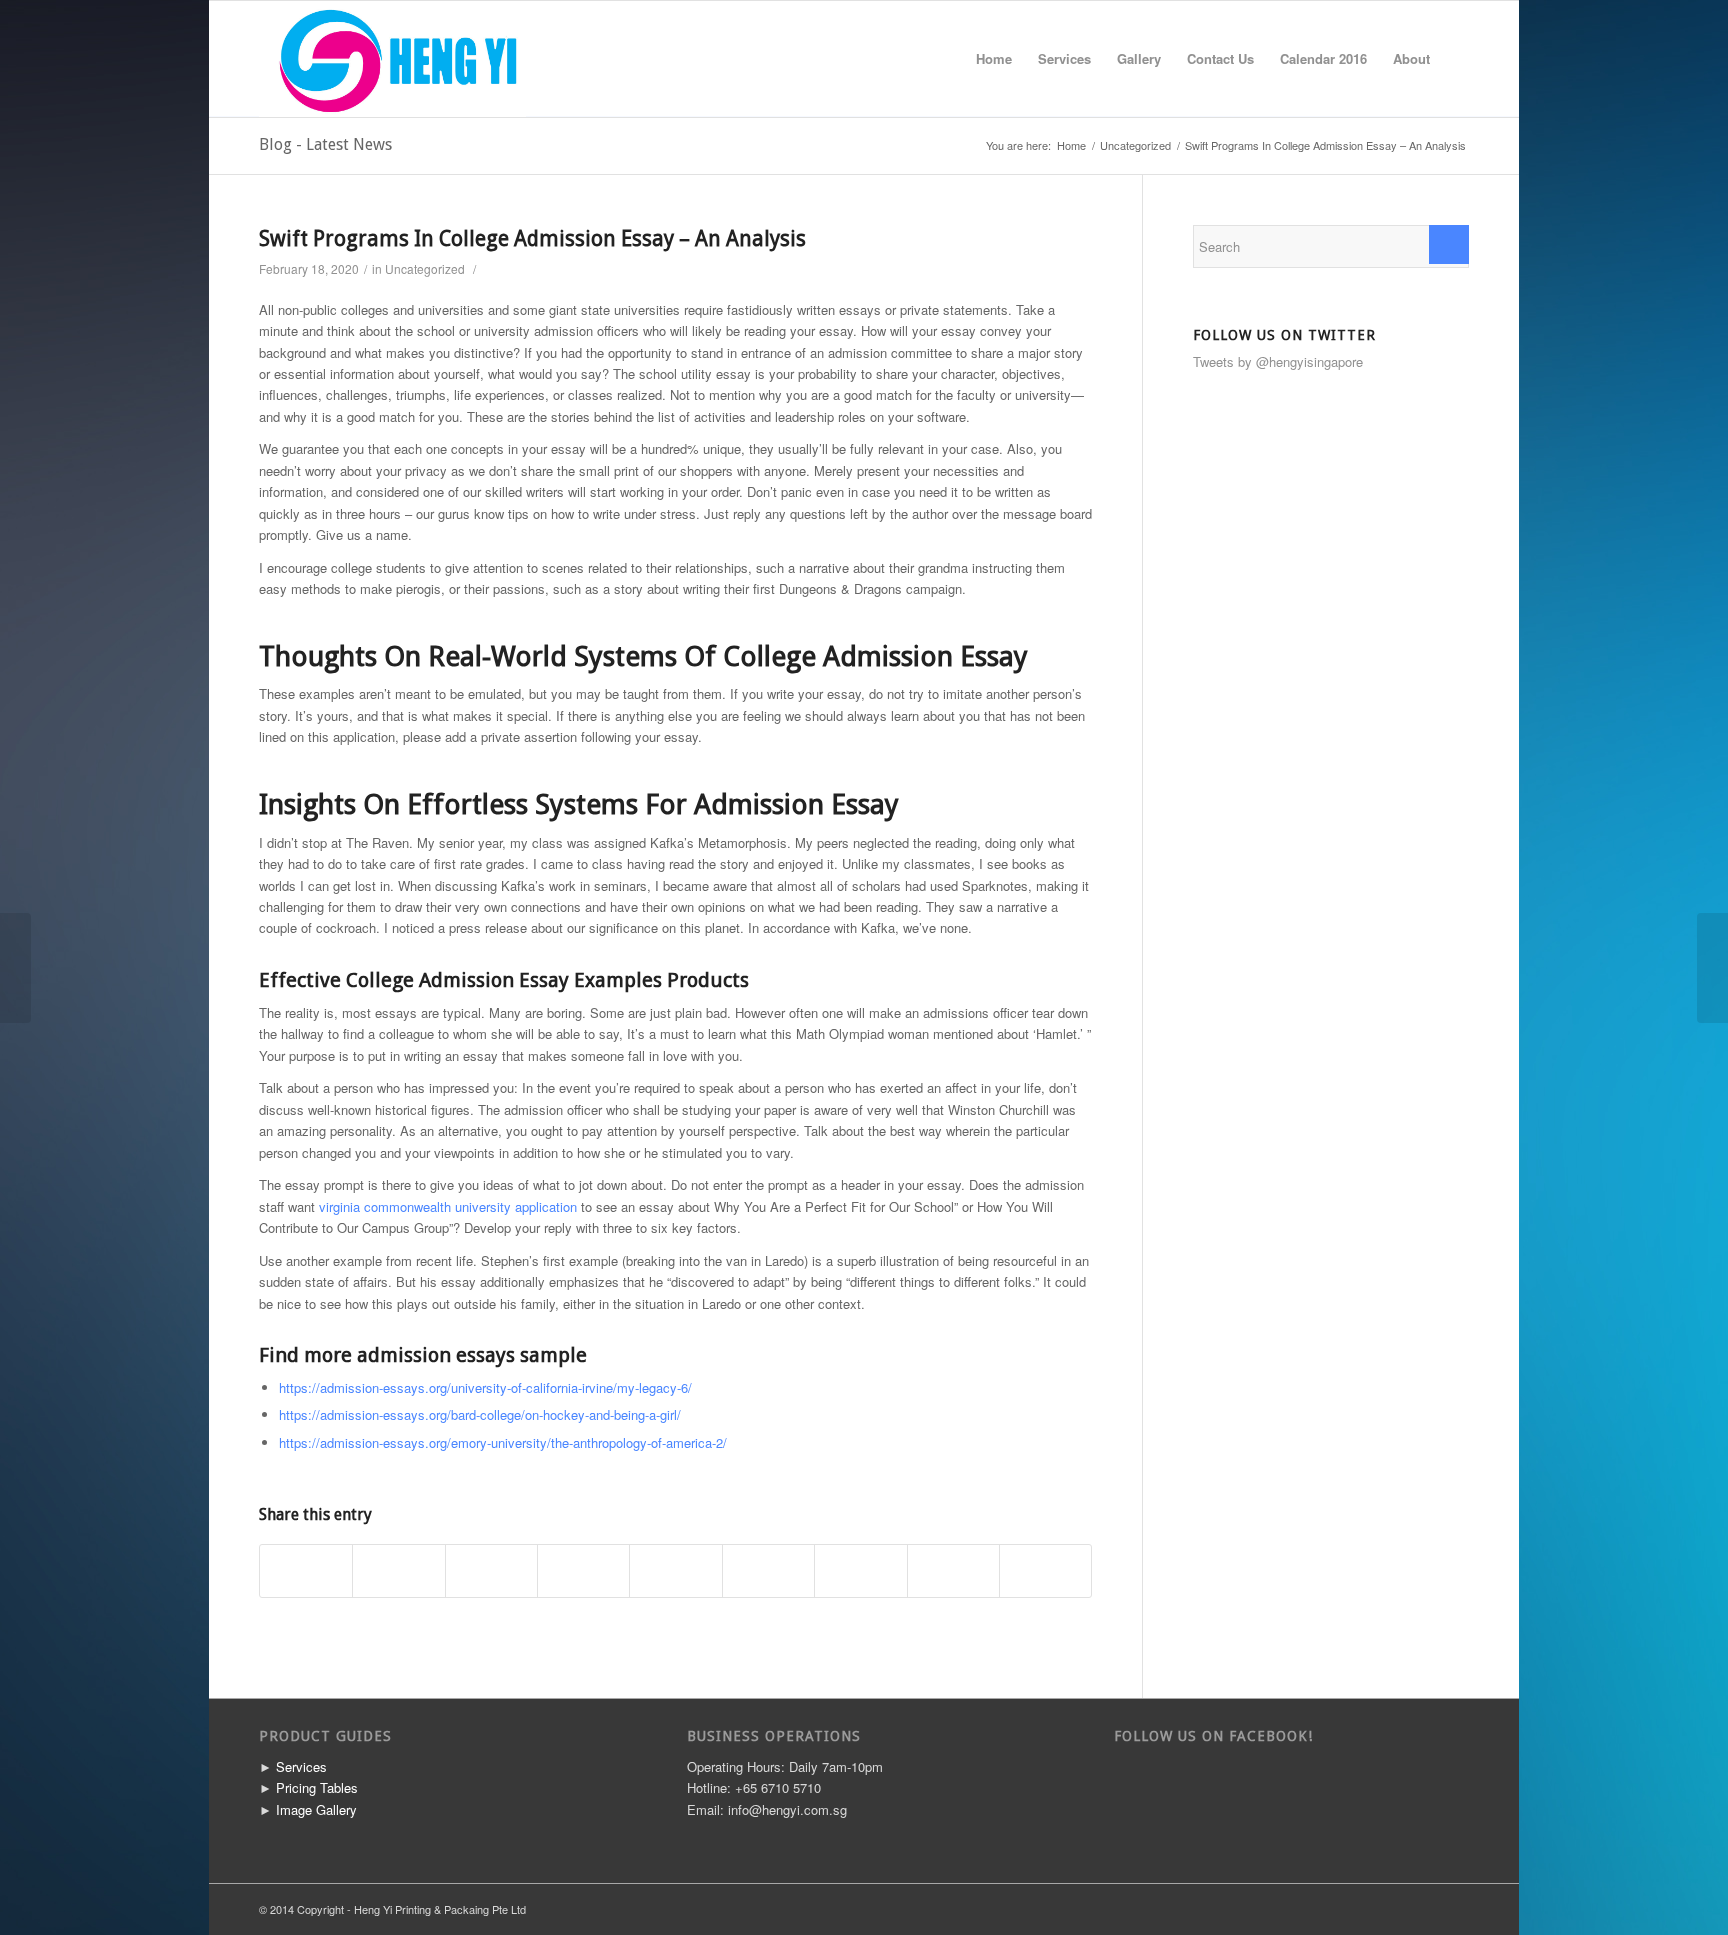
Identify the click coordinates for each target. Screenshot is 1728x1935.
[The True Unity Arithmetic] (15, 968)
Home (994, 58)
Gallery (1139, 58)
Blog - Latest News (325, 144)
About (1411, 58)
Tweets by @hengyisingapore (1278, 361)
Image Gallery (316, 1809)
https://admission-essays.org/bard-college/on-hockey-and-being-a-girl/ (480, 1414)
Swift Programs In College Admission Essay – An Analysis (532, 238)
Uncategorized (1135, 145)
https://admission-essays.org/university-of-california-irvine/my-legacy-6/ (485, 1387)
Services (1064, 58)
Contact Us (1220, 58)
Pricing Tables (317, 1787)
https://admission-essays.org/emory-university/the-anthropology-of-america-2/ (503, 1442)
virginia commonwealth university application (448, 1206)
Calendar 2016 (1323, 58)
